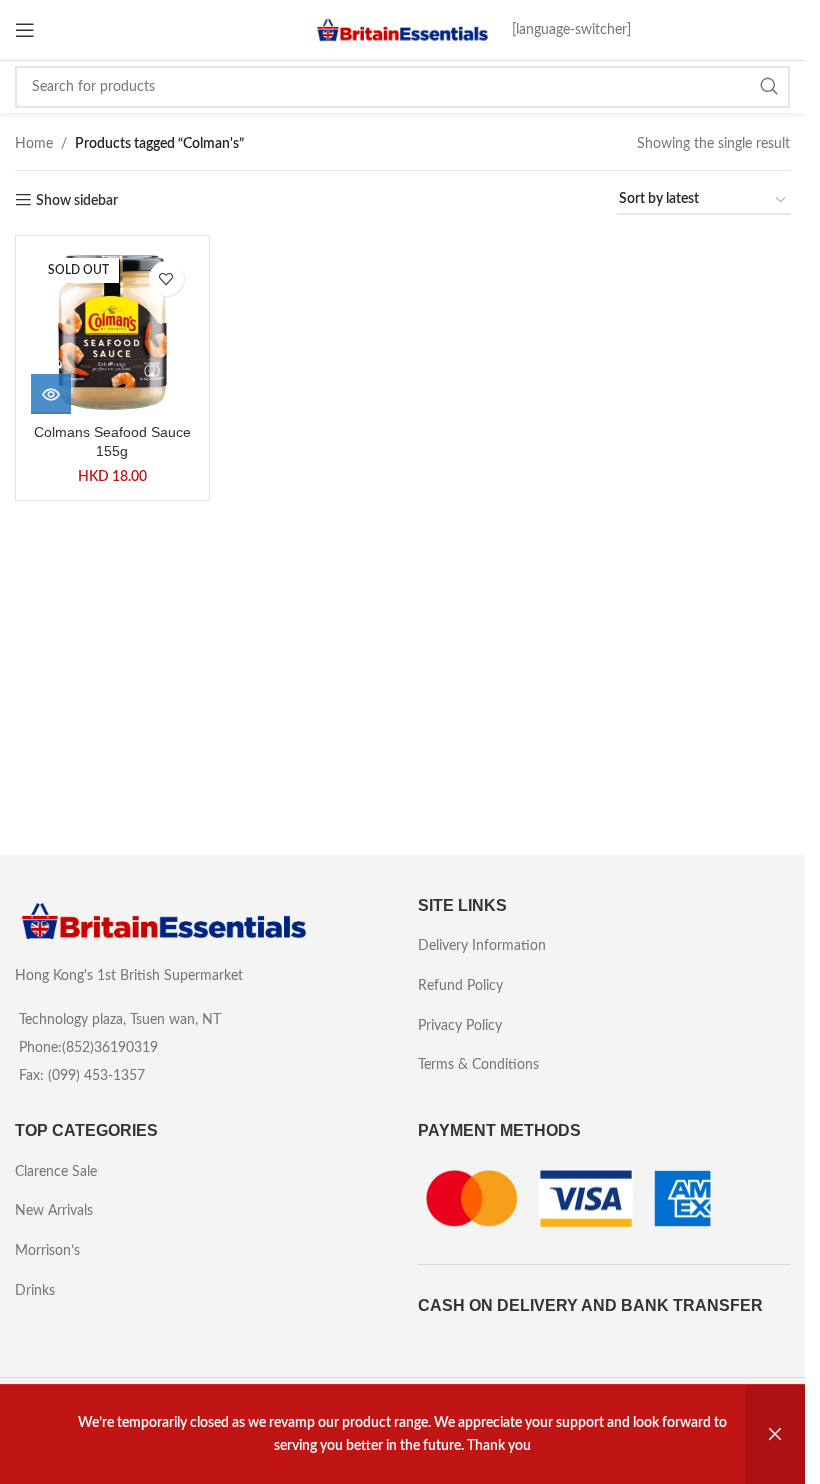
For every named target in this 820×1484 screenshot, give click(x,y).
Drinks (35, 1291)
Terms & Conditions (478, 1065)
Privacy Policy (460, 1026)
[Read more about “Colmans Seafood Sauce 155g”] (51, 394)
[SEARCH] (769, 87)
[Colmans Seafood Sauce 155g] (112, 332)
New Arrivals (54, 1211)
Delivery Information (482, 946)
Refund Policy (460, 986)
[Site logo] (402, 30)
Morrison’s (47, 1251)
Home (34, 144)
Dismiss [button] (775, 1434)
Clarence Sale (56, 1172)
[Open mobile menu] (25, 30)
